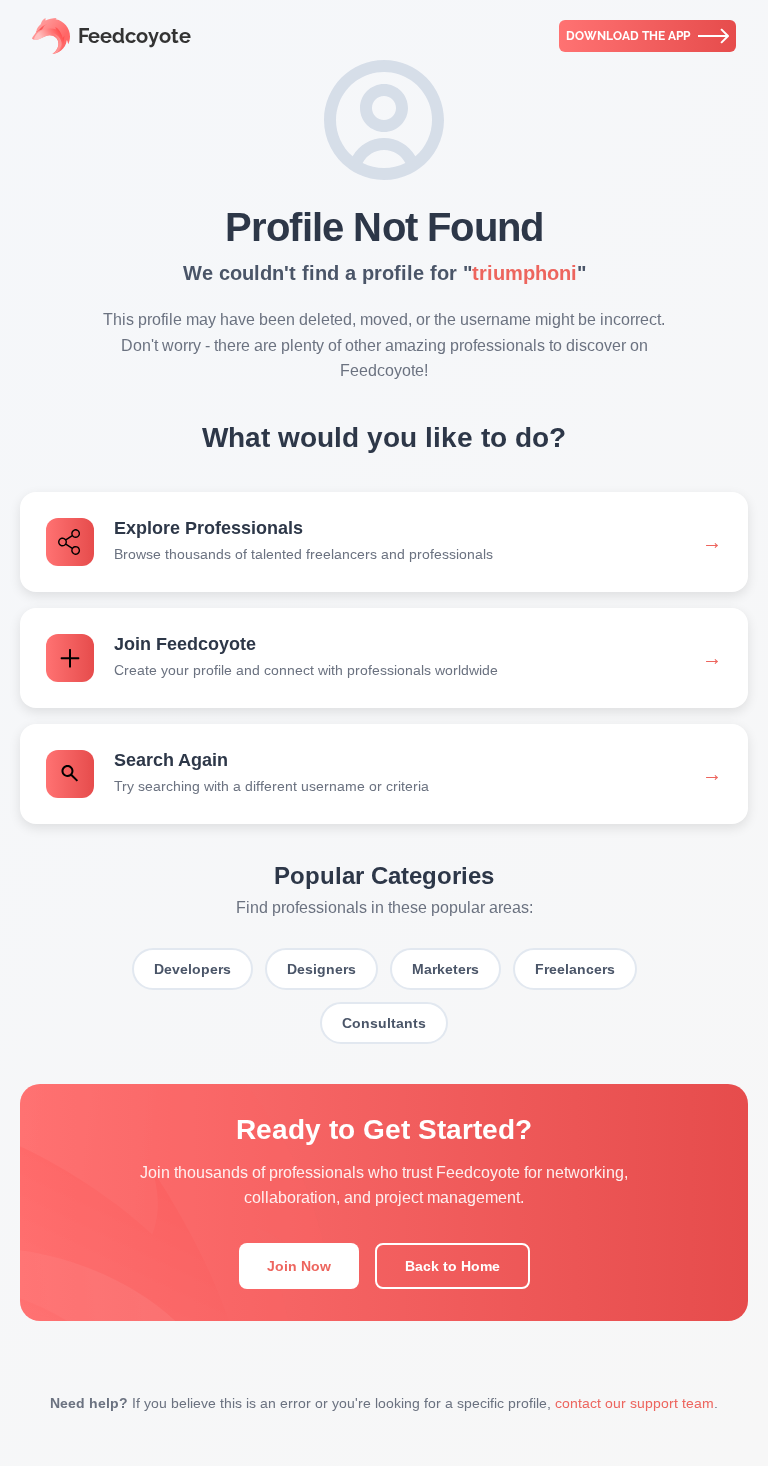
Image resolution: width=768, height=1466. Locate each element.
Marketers (445, 969)
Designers (321, 969)
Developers (192, 969)
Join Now (299, 1266)
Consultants (384, 1023)
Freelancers (575, 969)
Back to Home (452, 1266)
